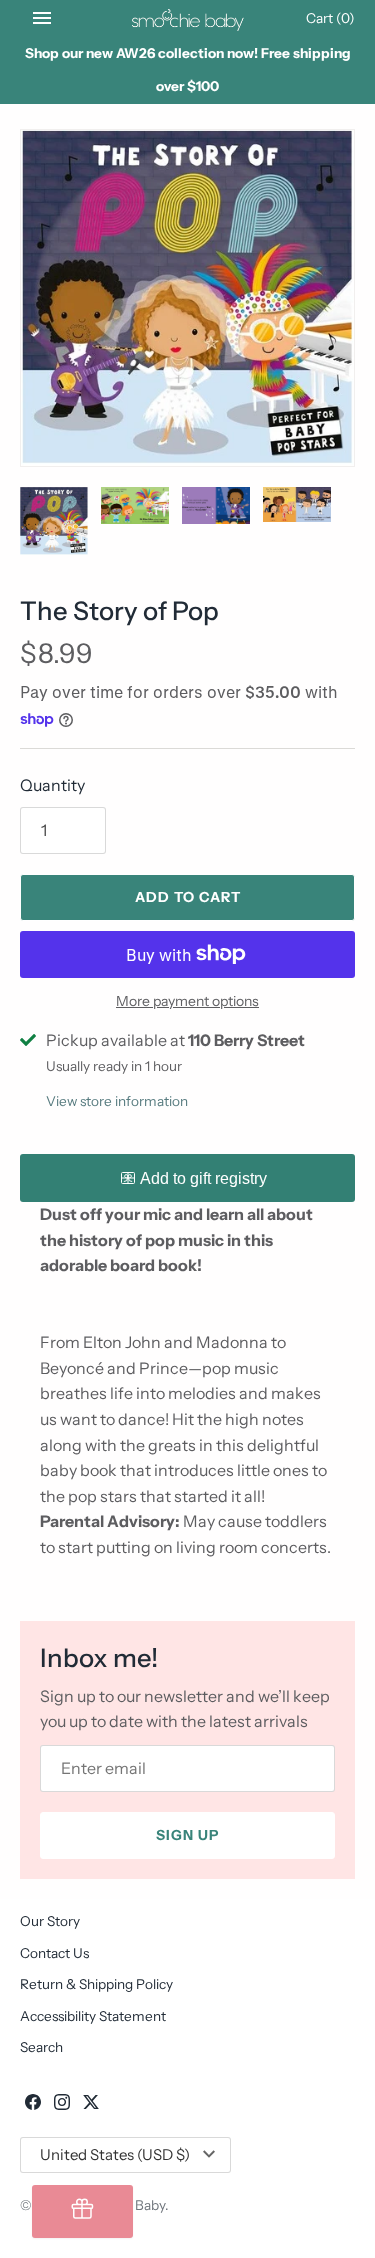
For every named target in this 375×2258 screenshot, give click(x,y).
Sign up (187, 1835)
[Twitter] (91, 2105)
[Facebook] (33, 2105)
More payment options (187, 1001)
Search (41, 2047)
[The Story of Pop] (54, 521)
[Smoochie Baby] (187, 18)
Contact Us (54, 1953)
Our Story (50, 1921)
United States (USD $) (115, 2154)
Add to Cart (188, 897)
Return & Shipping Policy (96, 1984)
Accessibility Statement (93, 2016)
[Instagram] (62, 2105)
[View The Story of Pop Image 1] (187, 298)
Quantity (52, 785)
